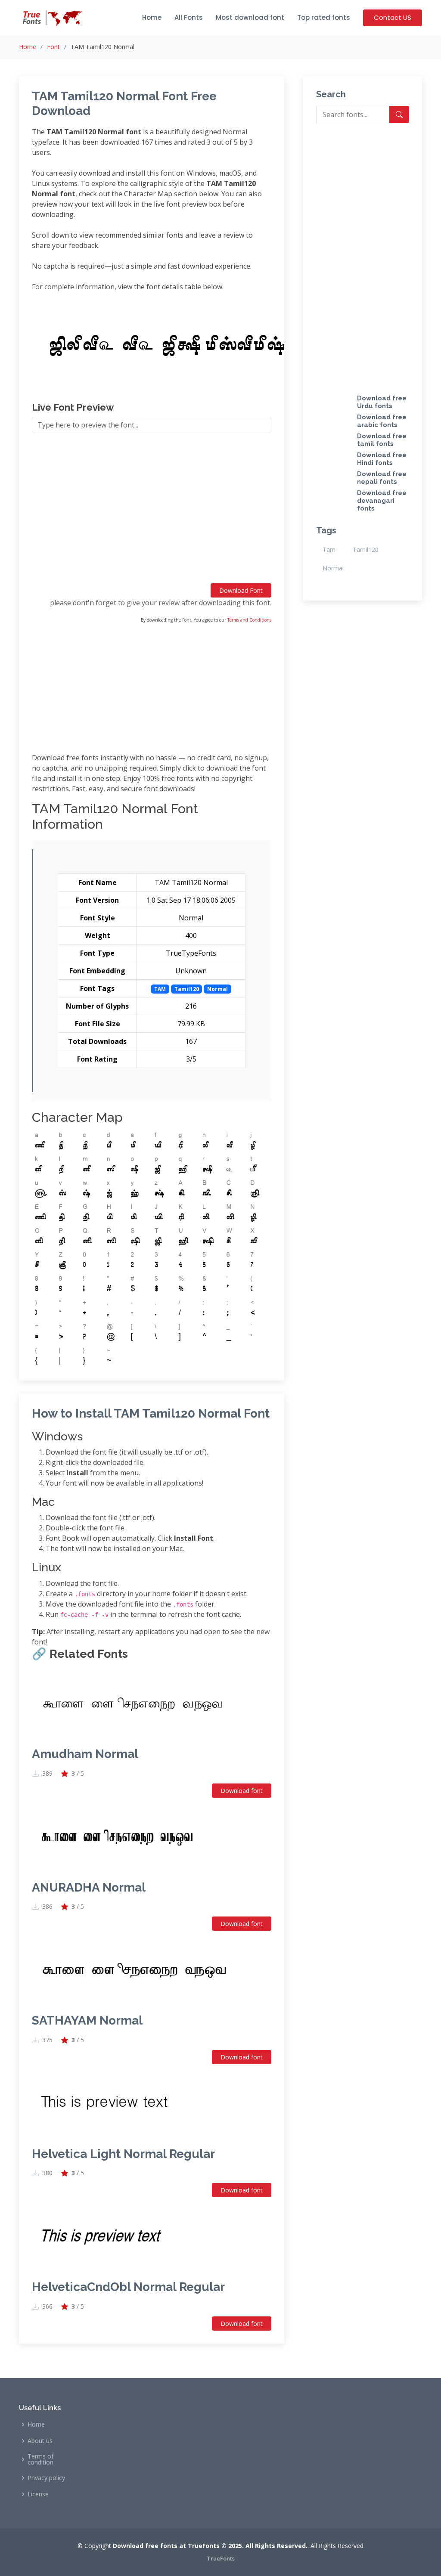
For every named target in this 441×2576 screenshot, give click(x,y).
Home (152, 17)
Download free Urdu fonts (382, 402)
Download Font (241, 590)
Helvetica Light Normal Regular (123, 2154)
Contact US (393, 17)
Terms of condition (40, 2459)
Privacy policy (46, 2478)
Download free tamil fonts (382, 440)
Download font (242, 1791)
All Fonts (189, 17)
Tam (329, 550)
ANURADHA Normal (89, 1887)
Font (53, 47)
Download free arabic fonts (382, 421)
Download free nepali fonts (382, 478)
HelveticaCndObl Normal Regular (128, 2287)
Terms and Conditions (249, 620)
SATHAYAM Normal (87, 2020)
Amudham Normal (85, 1754)
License (38, 2494)
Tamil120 (366, 550)
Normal (333, 568)
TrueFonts (221, 2558)
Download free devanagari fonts (382, 501)
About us (40, 2441)
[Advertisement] (152, 512)
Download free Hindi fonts (382, 459)
